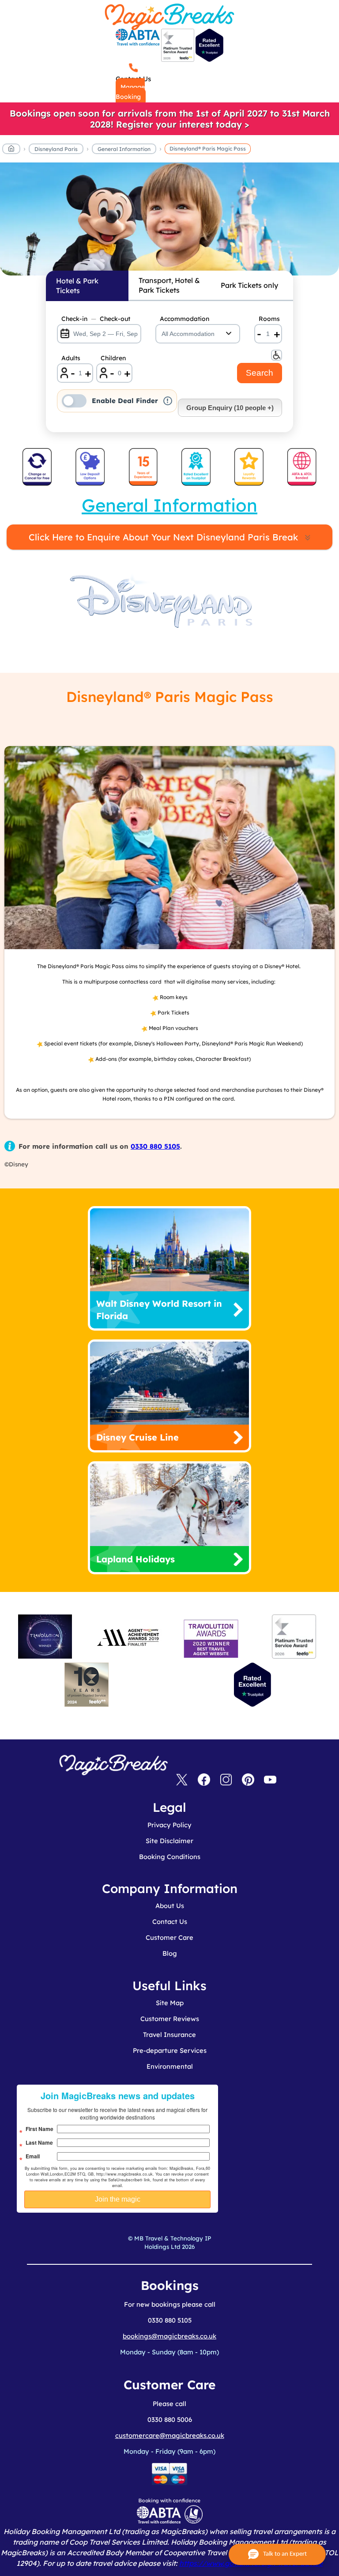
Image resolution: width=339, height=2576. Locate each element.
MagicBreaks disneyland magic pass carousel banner (169, 224)
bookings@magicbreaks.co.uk (169, 2336)
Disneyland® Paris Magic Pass (208, 149)
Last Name (39, 2142)
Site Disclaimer (169, 1841)
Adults (71, 358)
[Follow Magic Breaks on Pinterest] (248, 1780)
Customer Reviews (170, 2019)
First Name (40, 2129)
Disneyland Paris (56, 149)
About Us (170, 1906)
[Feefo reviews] (178, 60)
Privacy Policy (169, 1825)
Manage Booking (130, 92)
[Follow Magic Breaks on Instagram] (226, 1780)
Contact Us (170, 1922)
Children (113, 358)
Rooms (269, 319)
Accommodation (185, 319)
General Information (124, 149)
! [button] (168, 401)
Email (33, 2156)
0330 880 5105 (155, 1146)
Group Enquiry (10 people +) (230, 408)
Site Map (170, 2003)
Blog (170, 1953)
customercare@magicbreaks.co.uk (170, 2435)
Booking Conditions (170, 1857)
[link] (169, 119)
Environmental (170, 2066)
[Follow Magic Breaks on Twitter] (182, 1780)
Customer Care (169, 1937)
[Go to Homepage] (11, 150)
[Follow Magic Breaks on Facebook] (204, 1780)
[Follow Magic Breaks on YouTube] (270, 1780)
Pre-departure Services (170, 2050)
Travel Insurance (169, 2035)
